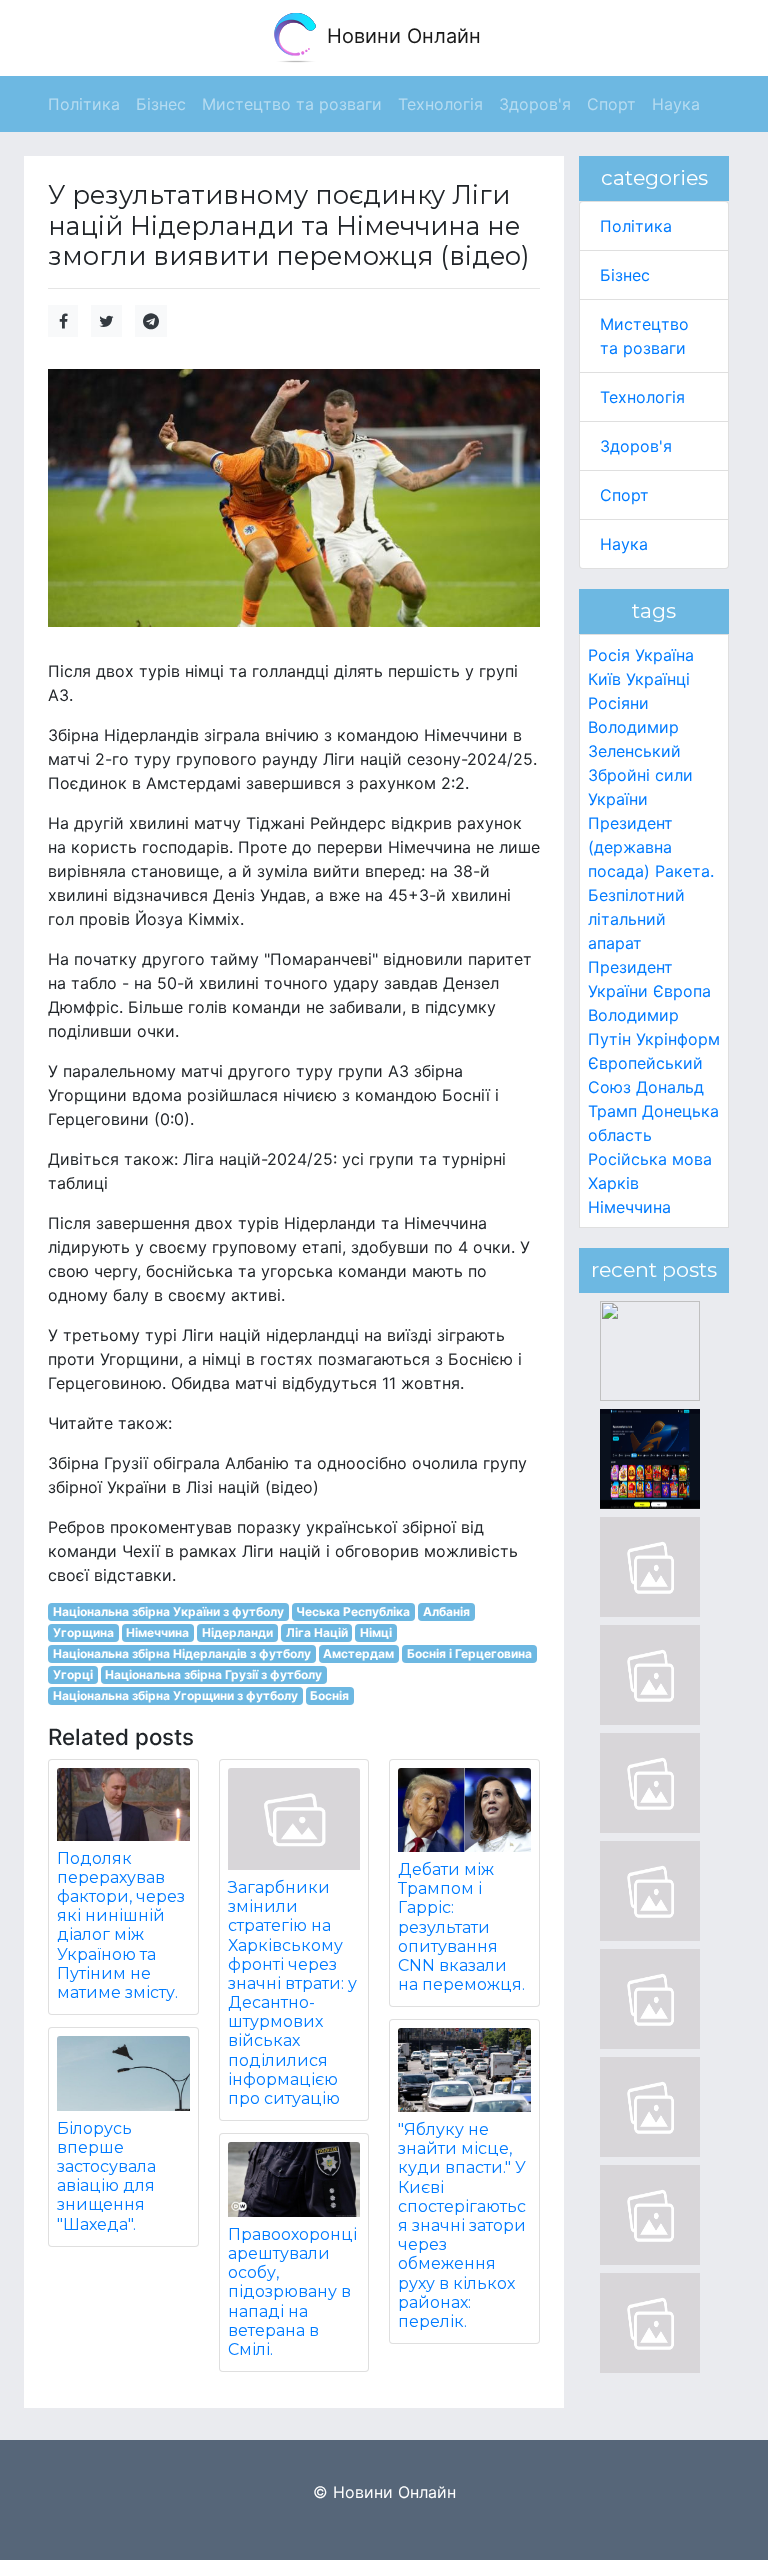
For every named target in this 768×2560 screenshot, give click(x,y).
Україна (664, 655)
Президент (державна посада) (630, 847)
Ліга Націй (317, 1632)
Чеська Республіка (353, 1611)
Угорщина (83, 1632)
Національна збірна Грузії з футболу (213, 1674)
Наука (624, 544)
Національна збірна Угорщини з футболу (175, 1695)
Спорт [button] (611, 104)
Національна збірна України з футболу (168, 1611)
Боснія (329, 1695)
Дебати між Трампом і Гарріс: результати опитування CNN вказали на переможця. (461, 1927)
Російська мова (650, 1159)
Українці (658, 679)
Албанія (446, 1611)
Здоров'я (636, 446)
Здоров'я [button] (535, 104)
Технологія (642, 397)
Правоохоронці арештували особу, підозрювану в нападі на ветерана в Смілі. (292, 2292)
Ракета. (684, 871)
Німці (376, 1632)
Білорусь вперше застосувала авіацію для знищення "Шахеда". (106, 2176)
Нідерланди (237, 1632)
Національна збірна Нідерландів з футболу (182, 1653)
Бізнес (625, 275)
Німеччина (157, 1632)
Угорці (73, 1674)
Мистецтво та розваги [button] (292, 104)
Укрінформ (678, 1039)
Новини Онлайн (401, 36)
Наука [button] (676, 104)
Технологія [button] (440, 104)
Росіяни (618, 703)
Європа (682, 991)
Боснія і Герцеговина (469, 1653)
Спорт (624, 495)
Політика (636, 226)
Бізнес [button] (161, 104)
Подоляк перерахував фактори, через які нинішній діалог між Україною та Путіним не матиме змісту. (121, 1925)
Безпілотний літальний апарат (636, 919)
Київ (604, 679)
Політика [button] (84, 104)
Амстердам (358, 1653)
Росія (609, 655)
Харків (613, 1183)
